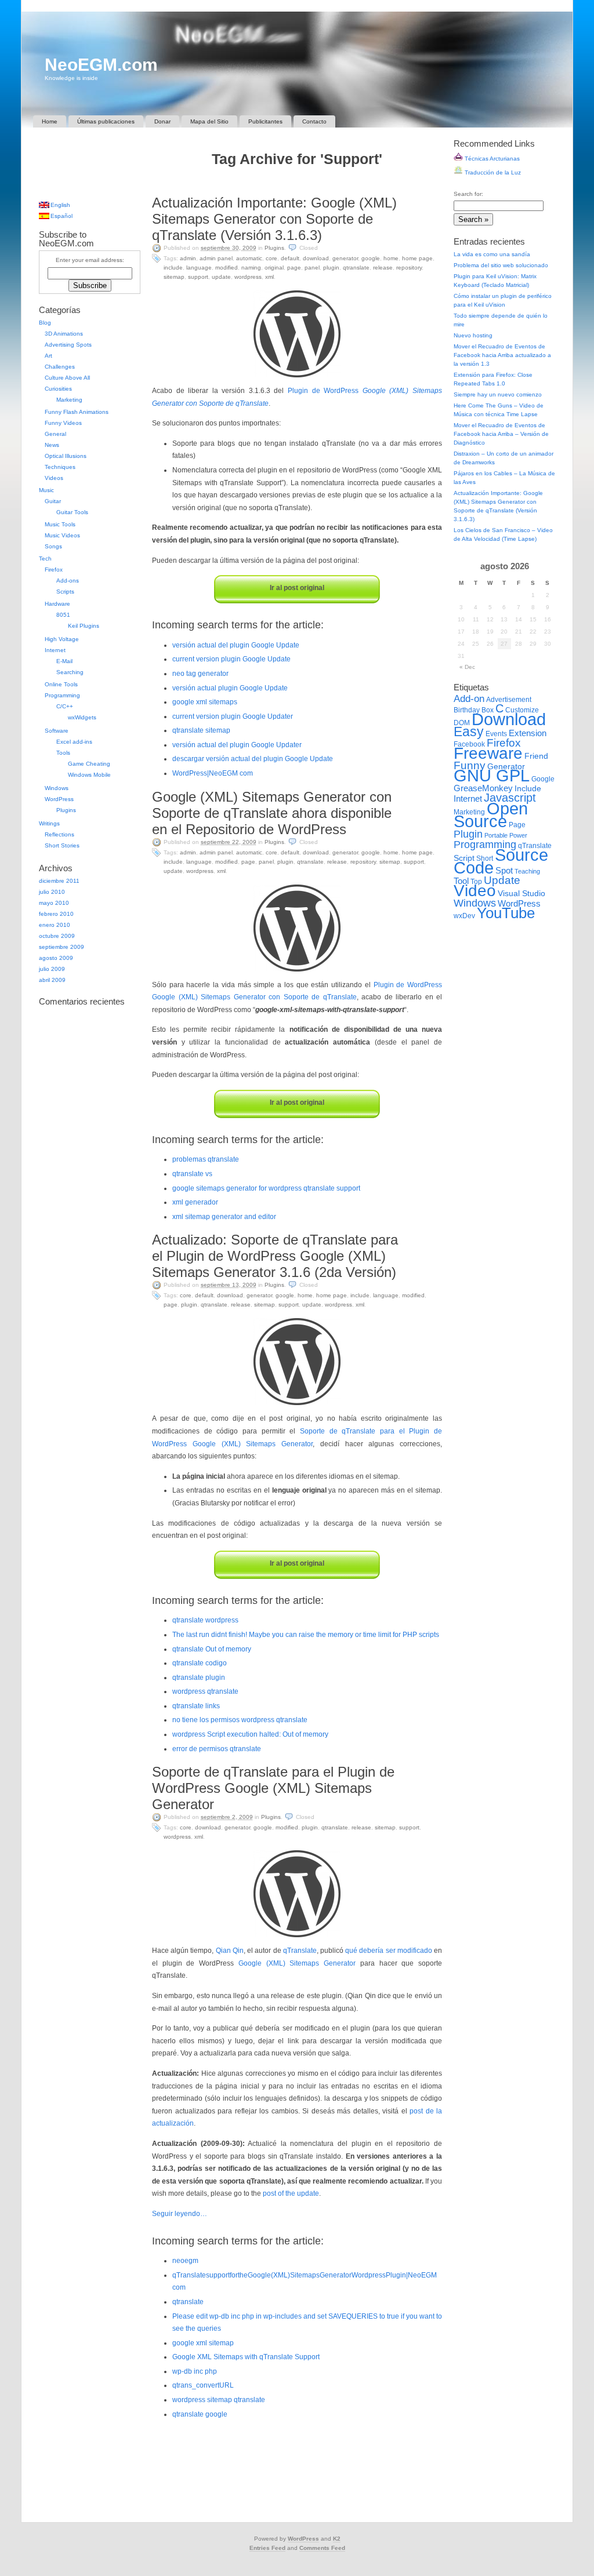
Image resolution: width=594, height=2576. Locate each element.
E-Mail (64, 661)
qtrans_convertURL (203, 2385)
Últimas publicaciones (106, 121)
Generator (345, 258)
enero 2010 (55, 925)
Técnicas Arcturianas (491, 159)
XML (269, 277)
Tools (63, 753)
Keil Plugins (84, 626)
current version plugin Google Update (231, 659)
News (52, 445)
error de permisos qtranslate (217, 1749)
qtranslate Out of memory (212, 1649)
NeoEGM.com (101, 65)
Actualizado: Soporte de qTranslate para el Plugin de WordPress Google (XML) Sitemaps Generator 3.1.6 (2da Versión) (275, 1256)
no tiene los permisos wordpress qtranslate (240, 1720)
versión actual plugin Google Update (230, 688)
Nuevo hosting (473, 335)
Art (48, 356)
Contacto (314, 121)
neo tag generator (200, 674)
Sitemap (174, 277)
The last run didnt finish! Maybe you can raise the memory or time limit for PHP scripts (306, 1635)
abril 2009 (52, 980)
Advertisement (509, 700)
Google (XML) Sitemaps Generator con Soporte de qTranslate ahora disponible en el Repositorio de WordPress (272, 813)
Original (274, 268)
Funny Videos (63, 423)
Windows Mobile (89, 775)
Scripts (65, 592)
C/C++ (65, 706)
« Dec (467, 667)
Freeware (488, 753)
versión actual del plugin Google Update (236, 645)
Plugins (274, 248)
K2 (337, 2539)
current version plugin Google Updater (233, 716)
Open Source (491, 815)
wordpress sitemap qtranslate (219, 2400)
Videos (54, 478)
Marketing (69, 400)
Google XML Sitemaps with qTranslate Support (246, 2357)
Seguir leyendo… (180, 2214)
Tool (461, 881)
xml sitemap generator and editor (224, 1217)
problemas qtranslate (206, 1159)
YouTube (506, 913)
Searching (70, 672)
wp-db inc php (195, 2371)
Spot (504, 870)
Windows (57, 788)
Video (475, 891)
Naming (251, 268)
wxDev (464, 916)
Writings (49, 823)
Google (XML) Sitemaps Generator (297, 1963)
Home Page (417, 258)
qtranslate (188, 2302)
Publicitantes (265, 121)
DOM (462, 723)
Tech (45, 559)
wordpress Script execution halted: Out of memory (250, 1734)
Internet (55, 650)
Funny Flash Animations (77, 412)
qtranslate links (196, 1706)
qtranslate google (200, 2414)
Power (518, 835)
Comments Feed (322, 2548)
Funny (470, 765)
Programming (62, 695)
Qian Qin (230, 1951)
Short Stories (62, 845)
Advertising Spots (68, 345)
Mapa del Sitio (209, 121)
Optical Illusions (66, 456)
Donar (162, 121)
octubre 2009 (57, 936)
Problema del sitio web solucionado (501, 265)
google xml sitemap (203, 2343)
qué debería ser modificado (389, 1951)
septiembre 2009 (61, 947)
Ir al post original (297, 588)
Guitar (53, 501)
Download (316, 258)
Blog (45, 323)
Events (496, 734)
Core (271, 258)
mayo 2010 (54, 903)
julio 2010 (52, 892)
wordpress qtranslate (205, 1691)
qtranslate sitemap (201, 730)
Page (294, 268)
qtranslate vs (192, 1174)
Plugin (331, 268)
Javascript (510, 798)
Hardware (57, 604)
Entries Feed (267, 2548)
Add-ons (68, 581)
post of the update (291, 2193)
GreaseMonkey (483, 788)
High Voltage (62, 639)
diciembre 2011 (59, 881)
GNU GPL (492, 776)
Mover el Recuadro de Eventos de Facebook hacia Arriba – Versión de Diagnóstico (501, 434)
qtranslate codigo (200, 1663)
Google (371, 258)
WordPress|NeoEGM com (213, 773)
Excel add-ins (74, 742)
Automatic (249, 258)
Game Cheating (89, 764)
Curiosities (58, 389)
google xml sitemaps (205, 702)
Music (46, 490)
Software (57, 731)
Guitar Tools (72, 512)
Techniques (60, 467)
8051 (63, 615)
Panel (312, 268)
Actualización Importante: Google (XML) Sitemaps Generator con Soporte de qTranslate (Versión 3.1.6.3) (274, 219)
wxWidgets (82, 717)
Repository (409, 268)
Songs (53, 546)
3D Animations (64, 334)
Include (173, 268)
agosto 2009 (56, 958)
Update (221, 277)
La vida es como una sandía (492, 254)
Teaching (527, 871)
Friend (536, 756)
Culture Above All (67, 378)
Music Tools (60, 524)
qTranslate (356, 268)
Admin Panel (216, 258)
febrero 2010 (56, 914)
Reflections (59, 834)
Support (198, 277)
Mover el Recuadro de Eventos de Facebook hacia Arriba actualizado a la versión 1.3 (502, 355)
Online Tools (61, 684)
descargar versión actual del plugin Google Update (253, 759)
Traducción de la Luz (492, 172)
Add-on (469, 698)
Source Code (501, 861)
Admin (188, 258)
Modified (227, 268)
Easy (469, 732)
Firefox (54, 570)
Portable (496, 835)
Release (383, 268)
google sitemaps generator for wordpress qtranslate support (266, 1188)
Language (199, 268)
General (55, 434)
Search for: (468, 194)
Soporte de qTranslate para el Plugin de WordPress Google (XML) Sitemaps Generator (273, 1788)
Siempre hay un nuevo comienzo (498, 394)
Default (290, 258)
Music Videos (62, 535)
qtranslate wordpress (205, 1620)
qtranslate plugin (199, 1678)
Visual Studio (521, 894)
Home (50, 121)
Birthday (467, 710)
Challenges (60, 367)
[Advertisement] (297, 183)
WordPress (248, 277)
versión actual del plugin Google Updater (237, 745)
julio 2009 (52, 969)
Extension (528, 733)
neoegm (185, 2261)
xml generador (195, 1202)
